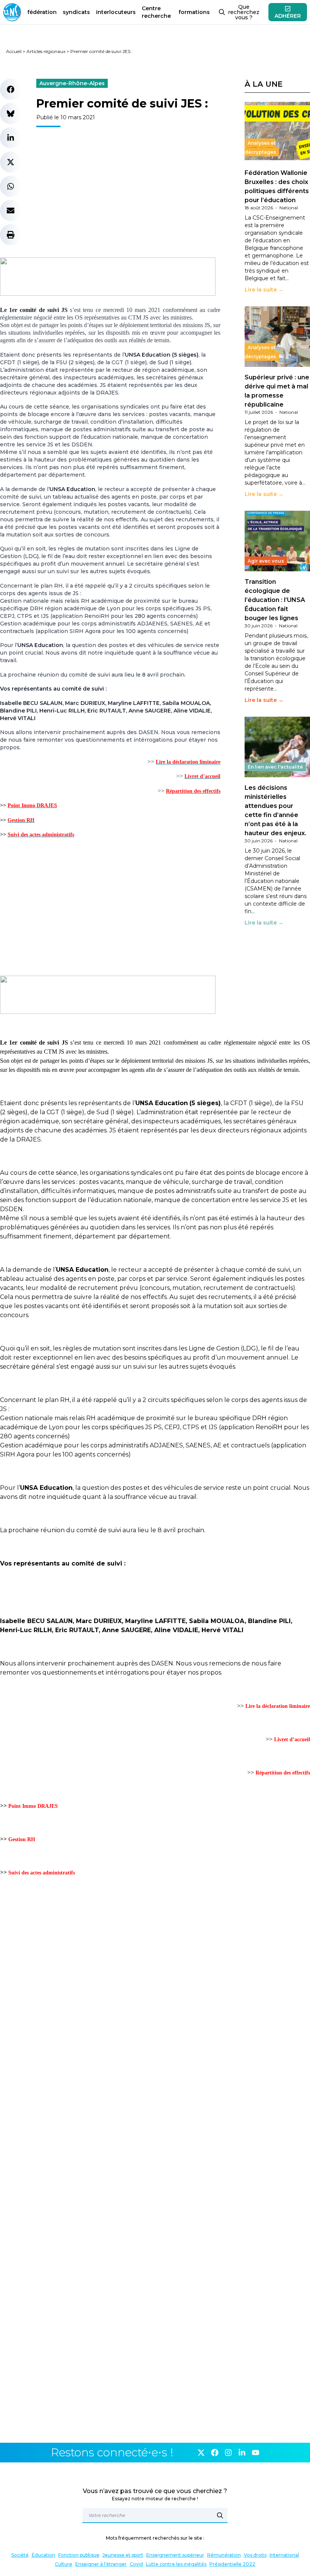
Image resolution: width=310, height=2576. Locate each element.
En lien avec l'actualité (275, 767)
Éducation (43, 2555)
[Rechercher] (220, 2515)
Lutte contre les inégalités (176, 2564)
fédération (42, 12)
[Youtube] (256, 2453)
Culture (64, 2564)
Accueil (14, 51)
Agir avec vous (266, 561)
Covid (136, 2564)
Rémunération (224, 2555)
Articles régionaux (46, 51)
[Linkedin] (242, 2453)
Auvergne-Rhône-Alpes (72, 83)
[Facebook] (215, 2453)
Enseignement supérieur (175, 2555)
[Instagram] (228, 2453)
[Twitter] (201, 2453)
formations (194, 12)
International (284, 2555)
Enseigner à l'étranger (101, 2564)
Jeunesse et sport (123, 2555)
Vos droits (255, 2555)
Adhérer (288, 16)
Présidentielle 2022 (232, 2564)
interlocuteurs (116, 12)
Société (20, 2555)
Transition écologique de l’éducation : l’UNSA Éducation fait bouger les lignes (275, 600)
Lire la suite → (264, 290)
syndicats (76, 12)
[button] (11, 89)
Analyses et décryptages (260, 147)
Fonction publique (79, 2555)
